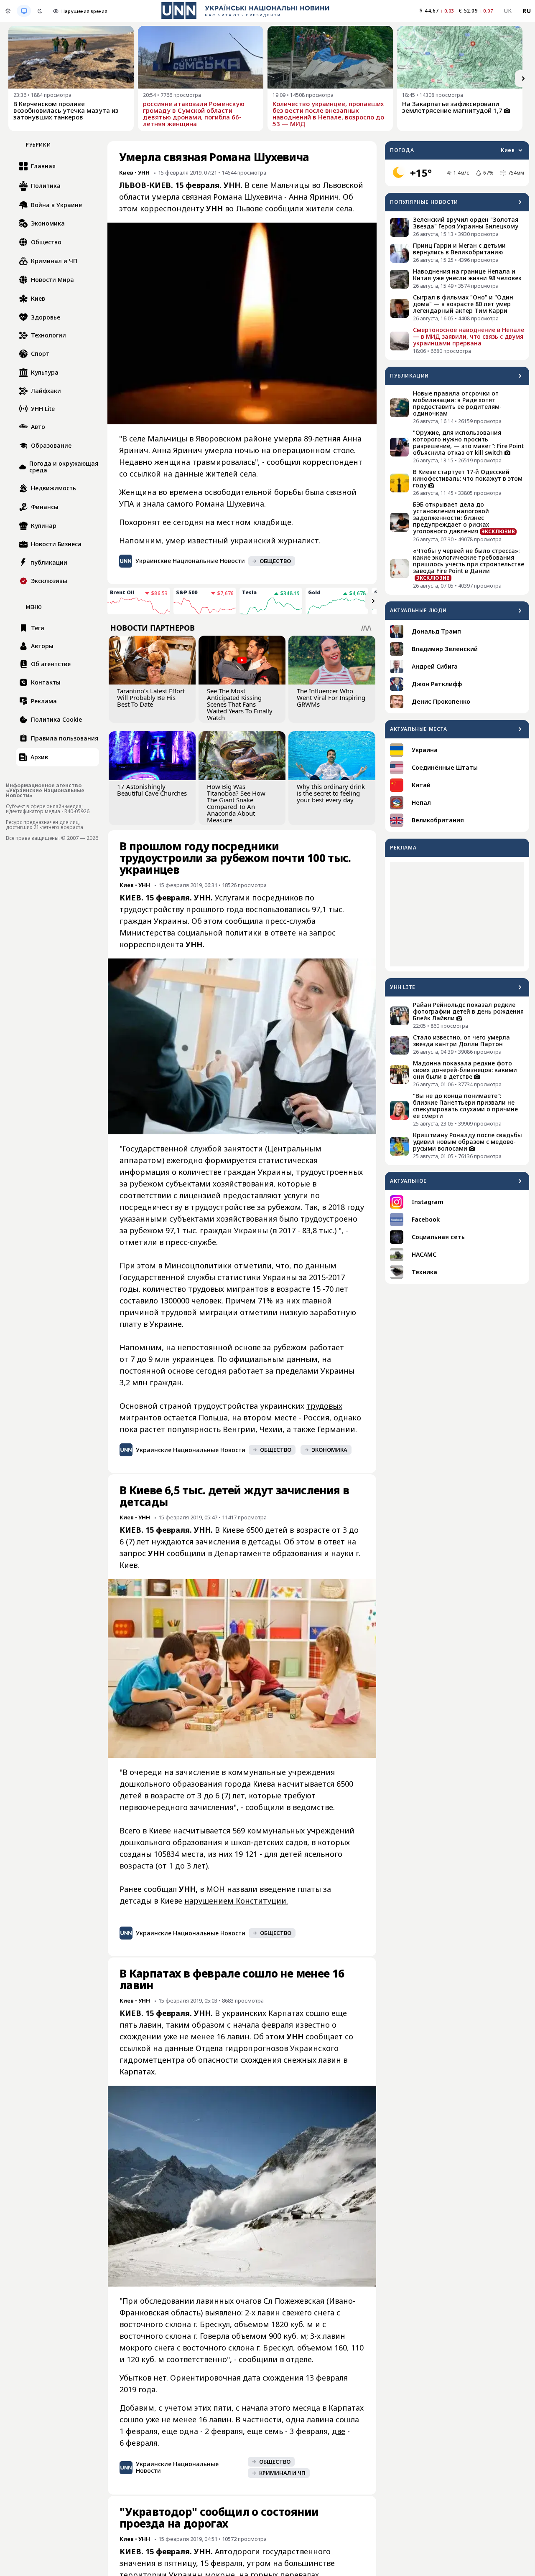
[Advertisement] (457, 914)
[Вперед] (523, 79)
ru (527, 11)
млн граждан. (158, 1382)
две (339, 2431)
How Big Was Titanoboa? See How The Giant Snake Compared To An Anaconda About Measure (236, 803)
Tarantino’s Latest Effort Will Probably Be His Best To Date (151, 697)
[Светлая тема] (8, 11)
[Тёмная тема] (40, 11)
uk (508, 11)
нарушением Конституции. (236, 1901)
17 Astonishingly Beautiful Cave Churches (152, 790)
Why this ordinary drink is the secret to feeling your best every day (331, 793)
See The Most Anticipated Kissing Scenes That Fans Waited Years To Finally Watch (240, 704)
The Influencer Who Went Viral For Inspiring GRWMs (331, 697)
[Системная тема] (24, 11)
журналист (298, 540)
